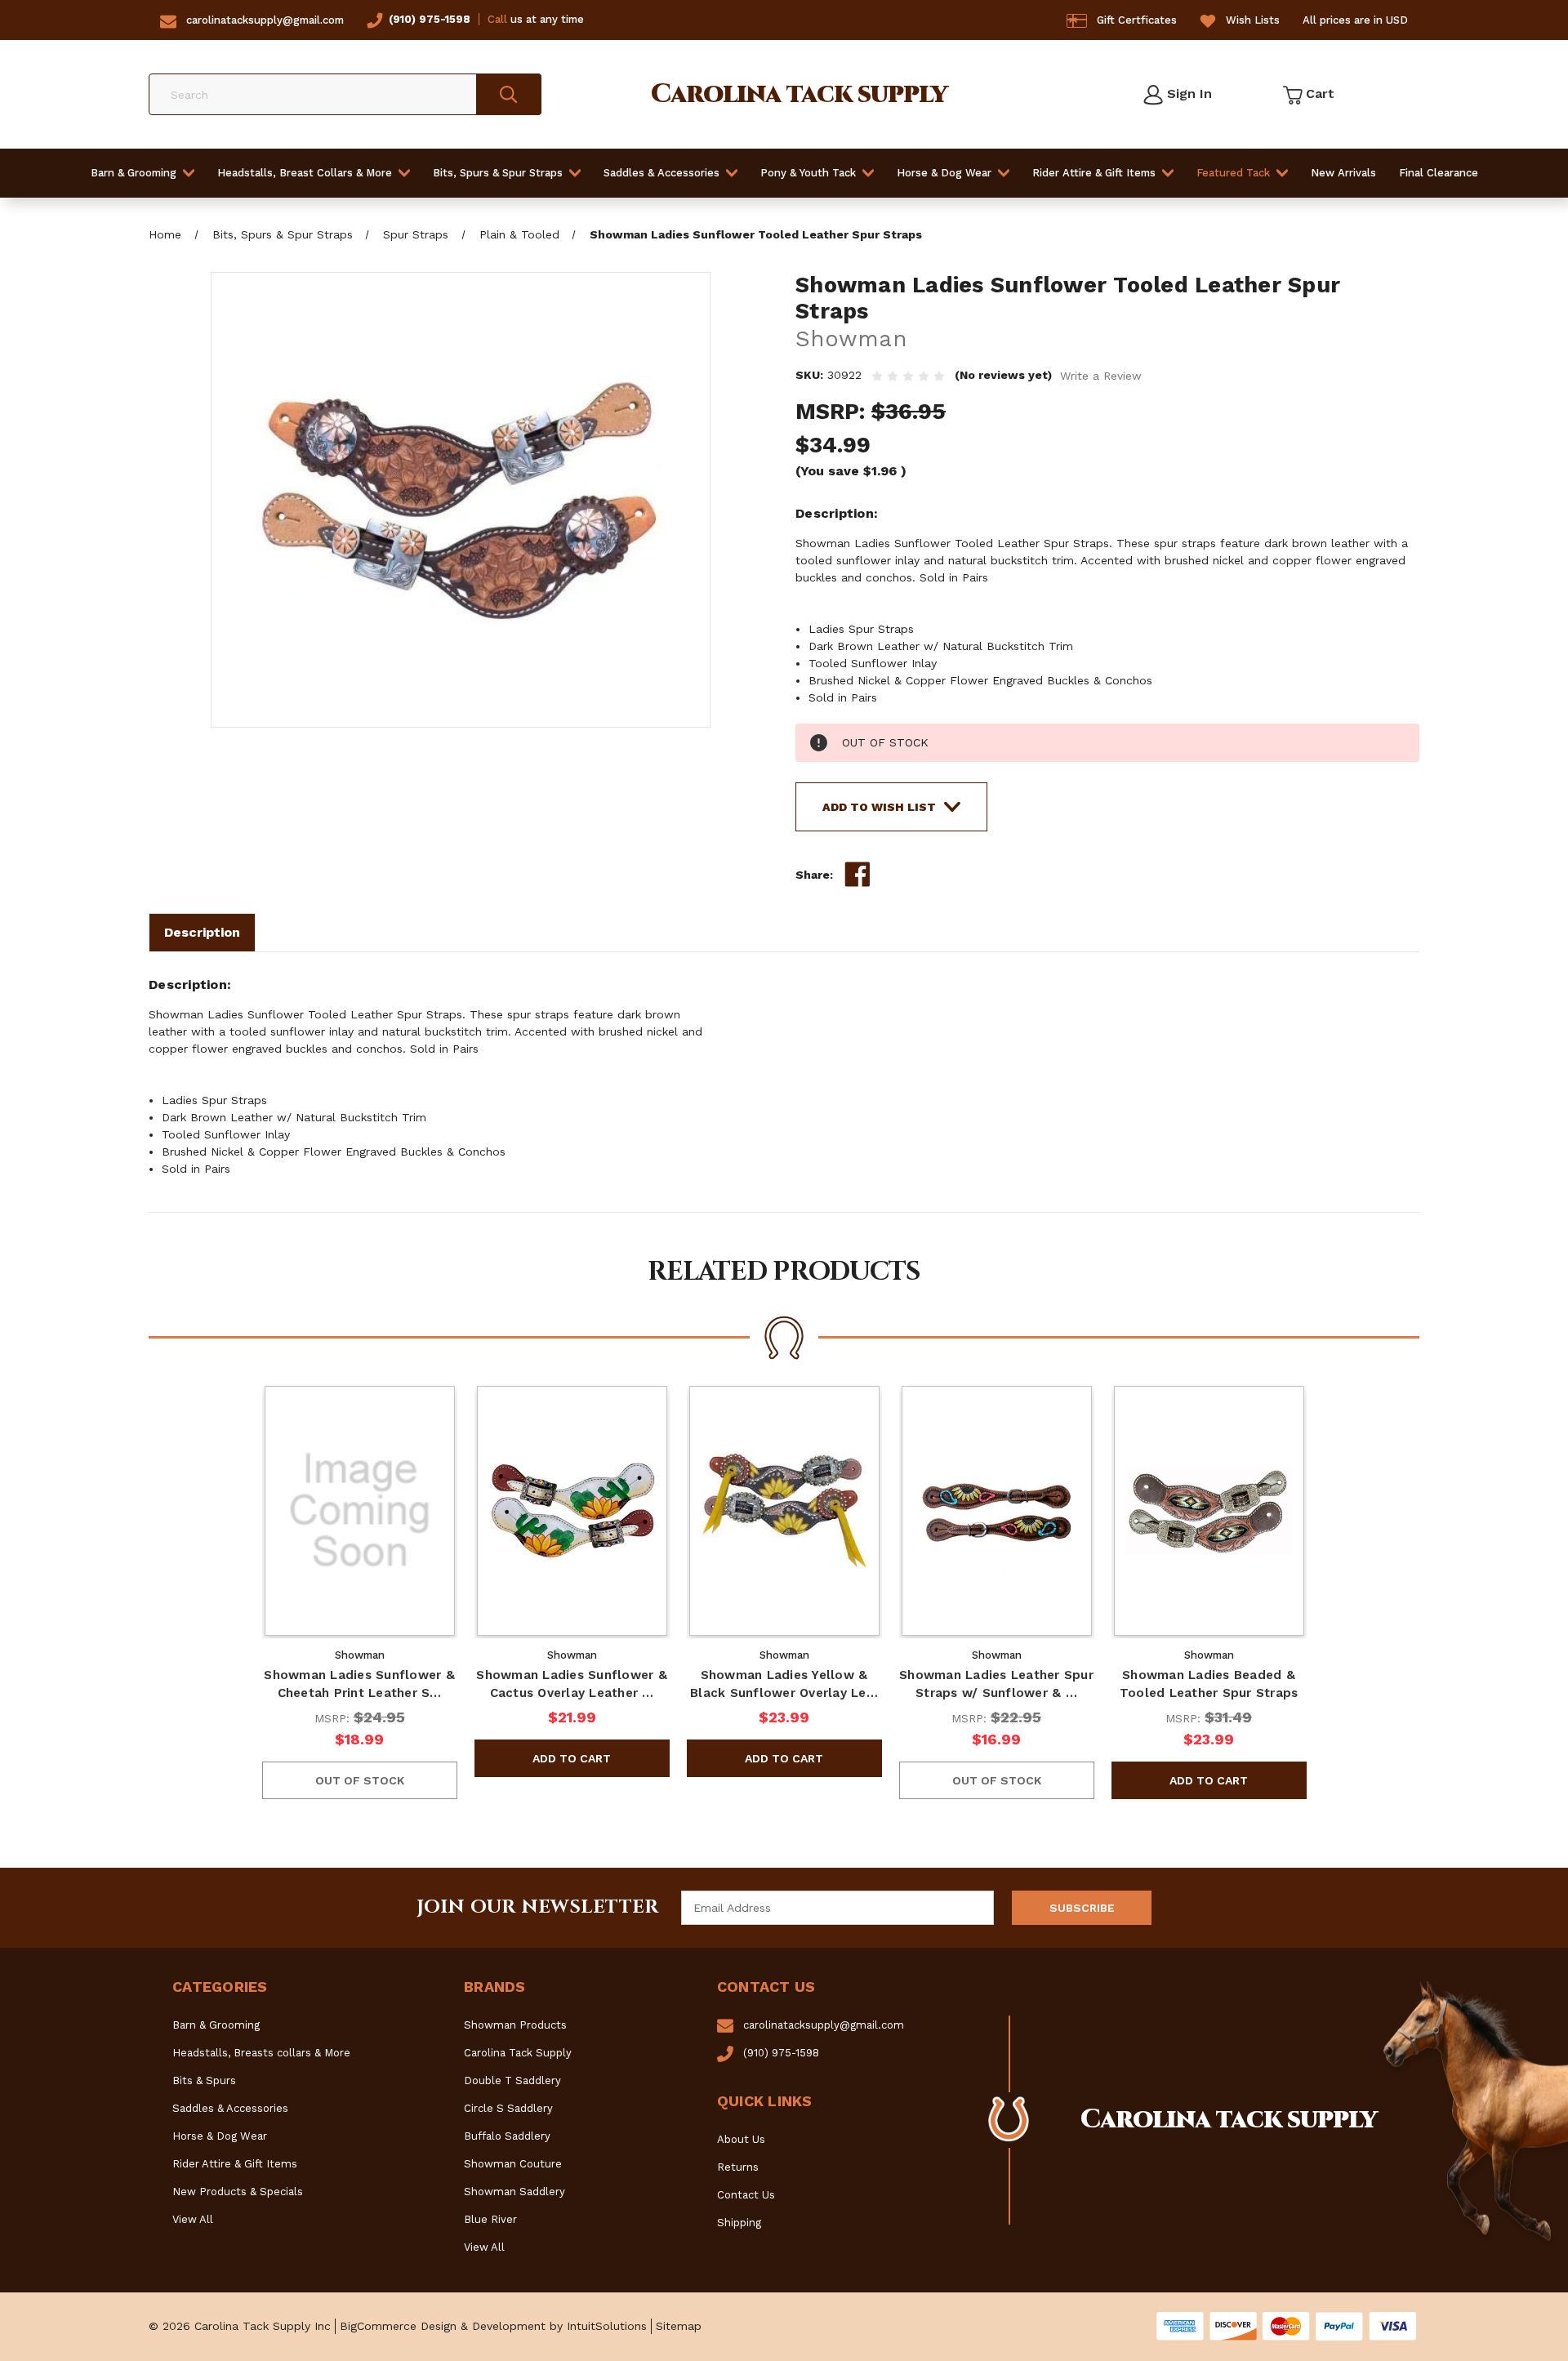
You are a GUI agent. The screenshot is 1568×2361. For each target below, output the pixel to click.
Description (202, 932)
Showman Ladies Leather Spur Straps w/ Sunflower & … (996, 1684)
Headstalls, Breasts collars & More (261, 2053)
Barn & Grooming (134, 173)
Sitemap (679, 2326)
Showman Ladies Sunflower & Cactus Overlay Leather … (572, 1684)
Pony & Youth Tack (808, 173)
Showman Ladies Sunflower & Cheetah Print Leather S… (359, 1684)
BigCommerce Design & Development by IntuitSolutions (493, 2326)
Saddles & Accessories (661, 173)
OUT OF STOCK (360, 1780)
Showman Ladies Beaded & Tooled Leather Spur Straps (1209, 1684)
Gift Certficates (1137, 20)
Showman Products (515, 2025)
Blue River (490, 2219)
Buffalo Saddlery (507, 2136)
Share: (814, 875)
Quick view (359, 1511)
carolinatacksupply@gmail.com (265, 20)
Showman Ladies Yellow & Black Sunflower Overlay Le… (784, 1684)
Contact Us (746, 2195)
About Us (741, 2139)
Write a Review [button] (1101, 376)
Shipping (739, 2223)
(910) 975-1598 (430, 19)
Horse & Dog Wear (944, 173)
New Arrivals (1343, 173)
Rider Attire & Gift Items (1094, 173)
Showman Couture (513, 2164)
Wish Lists (1253, 20)
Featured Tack (1233, 173)
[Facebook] (857, 875)
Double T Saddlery (512, 2080)
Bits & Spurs (204, 2080)
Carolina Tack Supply (518, 2053)
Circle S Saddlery (508, 2108)
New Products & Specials (238, 2192)
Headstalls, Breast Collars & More (305, 173)
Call (497, 19)
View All (193, 2219)
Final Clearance (1439, 173)
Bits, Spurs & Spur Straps (498, 173)
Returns (738, 2167)
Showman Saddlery (514, 2192)
